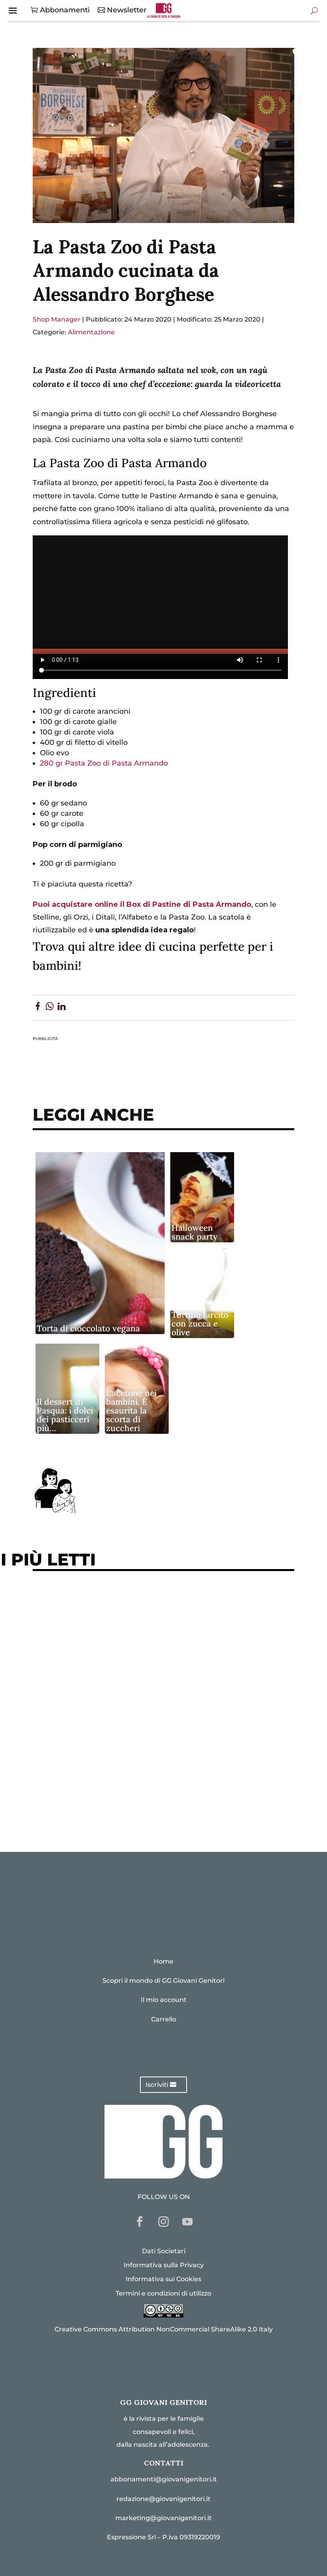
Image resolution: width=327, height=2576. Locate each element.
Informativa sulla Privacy (164, 2265)
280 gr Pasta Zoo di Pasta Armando (104, 763)
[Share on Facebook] (38, 1008)
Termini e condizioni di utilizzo (163, 2293)
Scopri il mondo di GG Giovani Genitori (163, 1981)
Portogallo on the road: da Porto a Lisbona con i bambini (144, 1808)
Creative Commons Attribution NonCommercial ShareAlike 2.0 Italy (164, 2329)
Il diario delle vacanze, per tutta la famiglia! (120, 1701)
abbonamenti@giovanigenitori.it (164, 2479)
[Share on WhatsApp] (50, 1008)
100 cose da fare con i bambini (95, 1783)
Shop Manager (57, 319)
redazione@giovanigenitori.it (163, 2499)
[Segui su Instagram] (163, 2222)
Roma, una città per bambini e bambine (111, 1676)
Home (163, 1961)
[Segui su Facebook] (140, 2222)
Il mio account (164, 2000)
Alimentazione (91, 332)
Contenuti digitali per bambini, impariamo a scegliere (140, 1651)
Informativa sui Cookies (163, 2279)
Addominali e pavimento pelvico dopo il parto (124, 1627)
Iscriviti (157, 2085)
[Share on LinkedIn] (62, 1008)
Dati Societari (164, 2251)
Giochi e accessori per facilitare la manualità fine (131, 1602)
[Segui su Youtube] (187, 2222)
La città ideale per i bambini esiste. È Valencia (124, 1759)
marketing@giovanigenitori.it (163, 2518)
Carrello (164, 2019)
